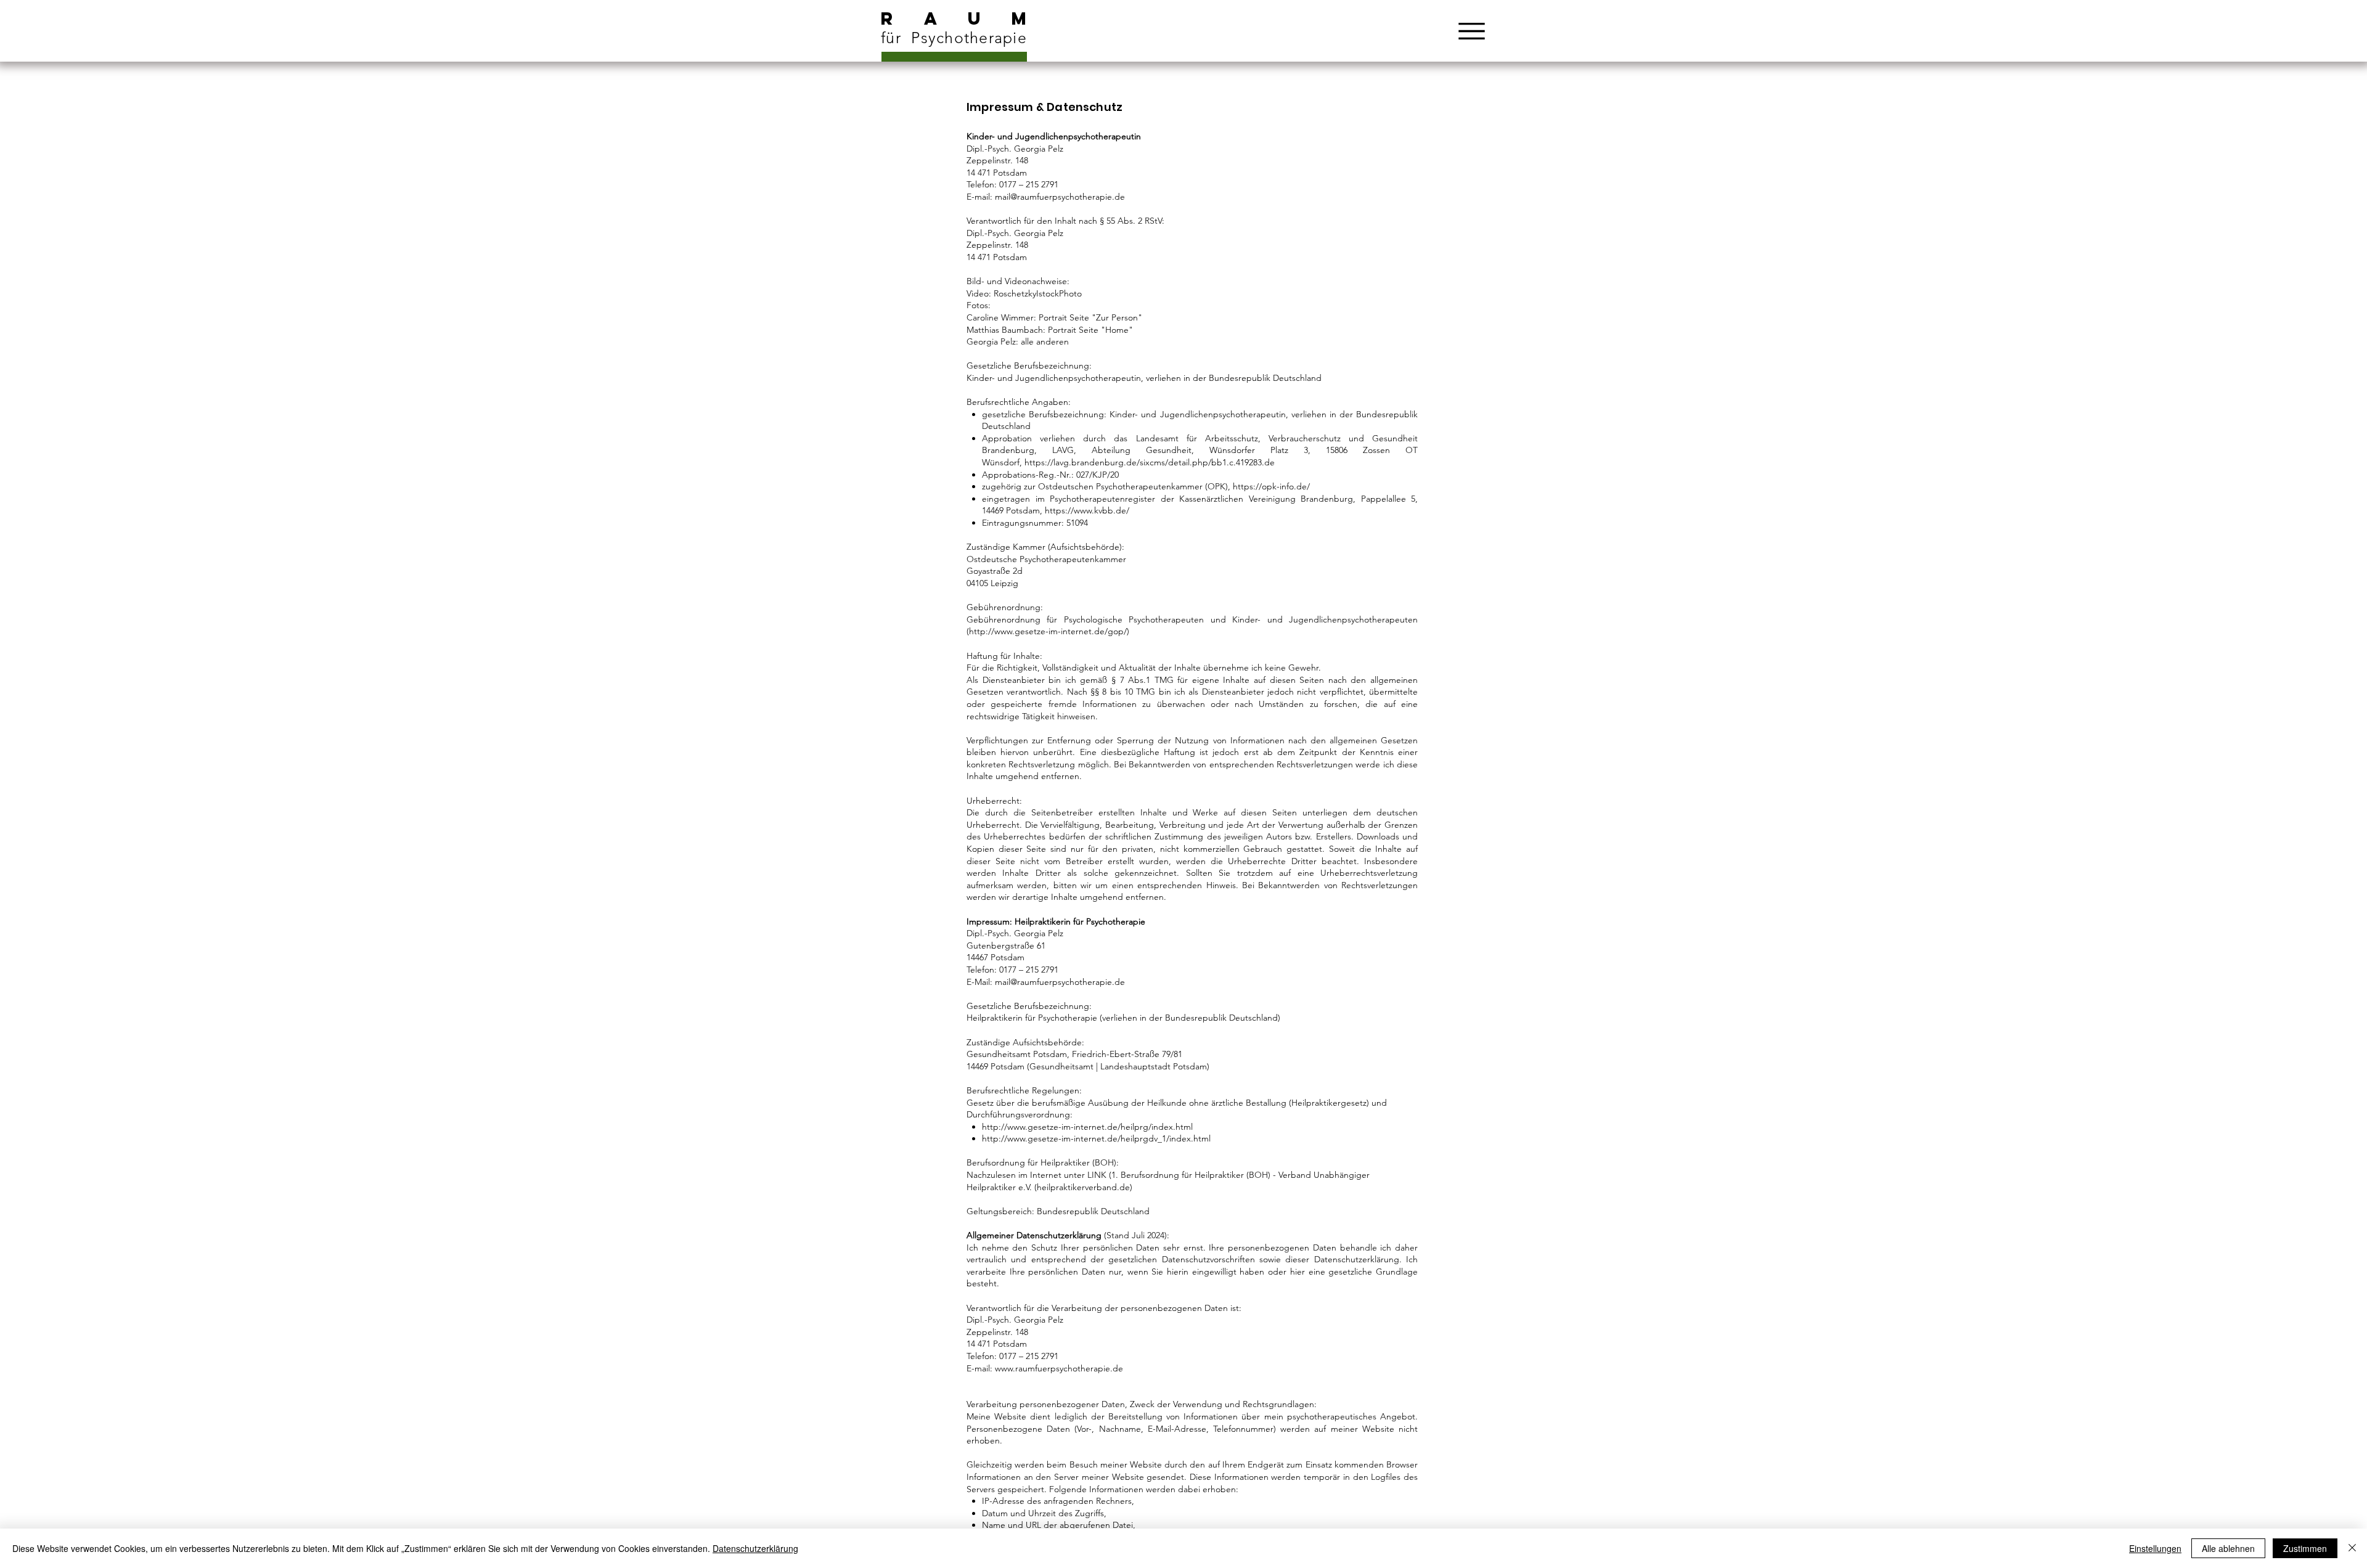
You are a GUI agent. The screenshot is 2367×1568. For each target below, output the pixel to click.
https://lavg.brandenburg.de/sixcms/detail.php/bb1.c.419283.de (1150, 462)
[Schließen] (2352, 1548)
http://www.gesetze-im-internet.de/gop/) (1049, 631)
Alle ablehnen (2228, 1548)
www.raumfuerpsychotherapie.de (1059, 1368)
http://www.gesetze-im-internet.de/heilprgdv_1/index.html (1096, 1138)
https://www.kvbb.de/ (1087, 510)
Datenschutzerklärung (755, 1548)
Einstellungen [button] (2155, 1548)
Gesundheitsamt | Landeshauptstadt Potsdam (1118, 1066)
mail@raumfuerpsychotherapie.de (1060, 197)
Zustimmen (2305, 1548)
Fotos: (979, 305)
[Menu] (1471, 31)
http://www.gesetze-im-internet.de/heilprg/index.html (1087, 1127)
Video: (980, 293)
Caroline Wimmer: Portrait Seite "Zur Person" (1054, 317)
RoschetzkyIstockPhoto (1038, 293)
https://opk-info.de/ (1271, 486)
